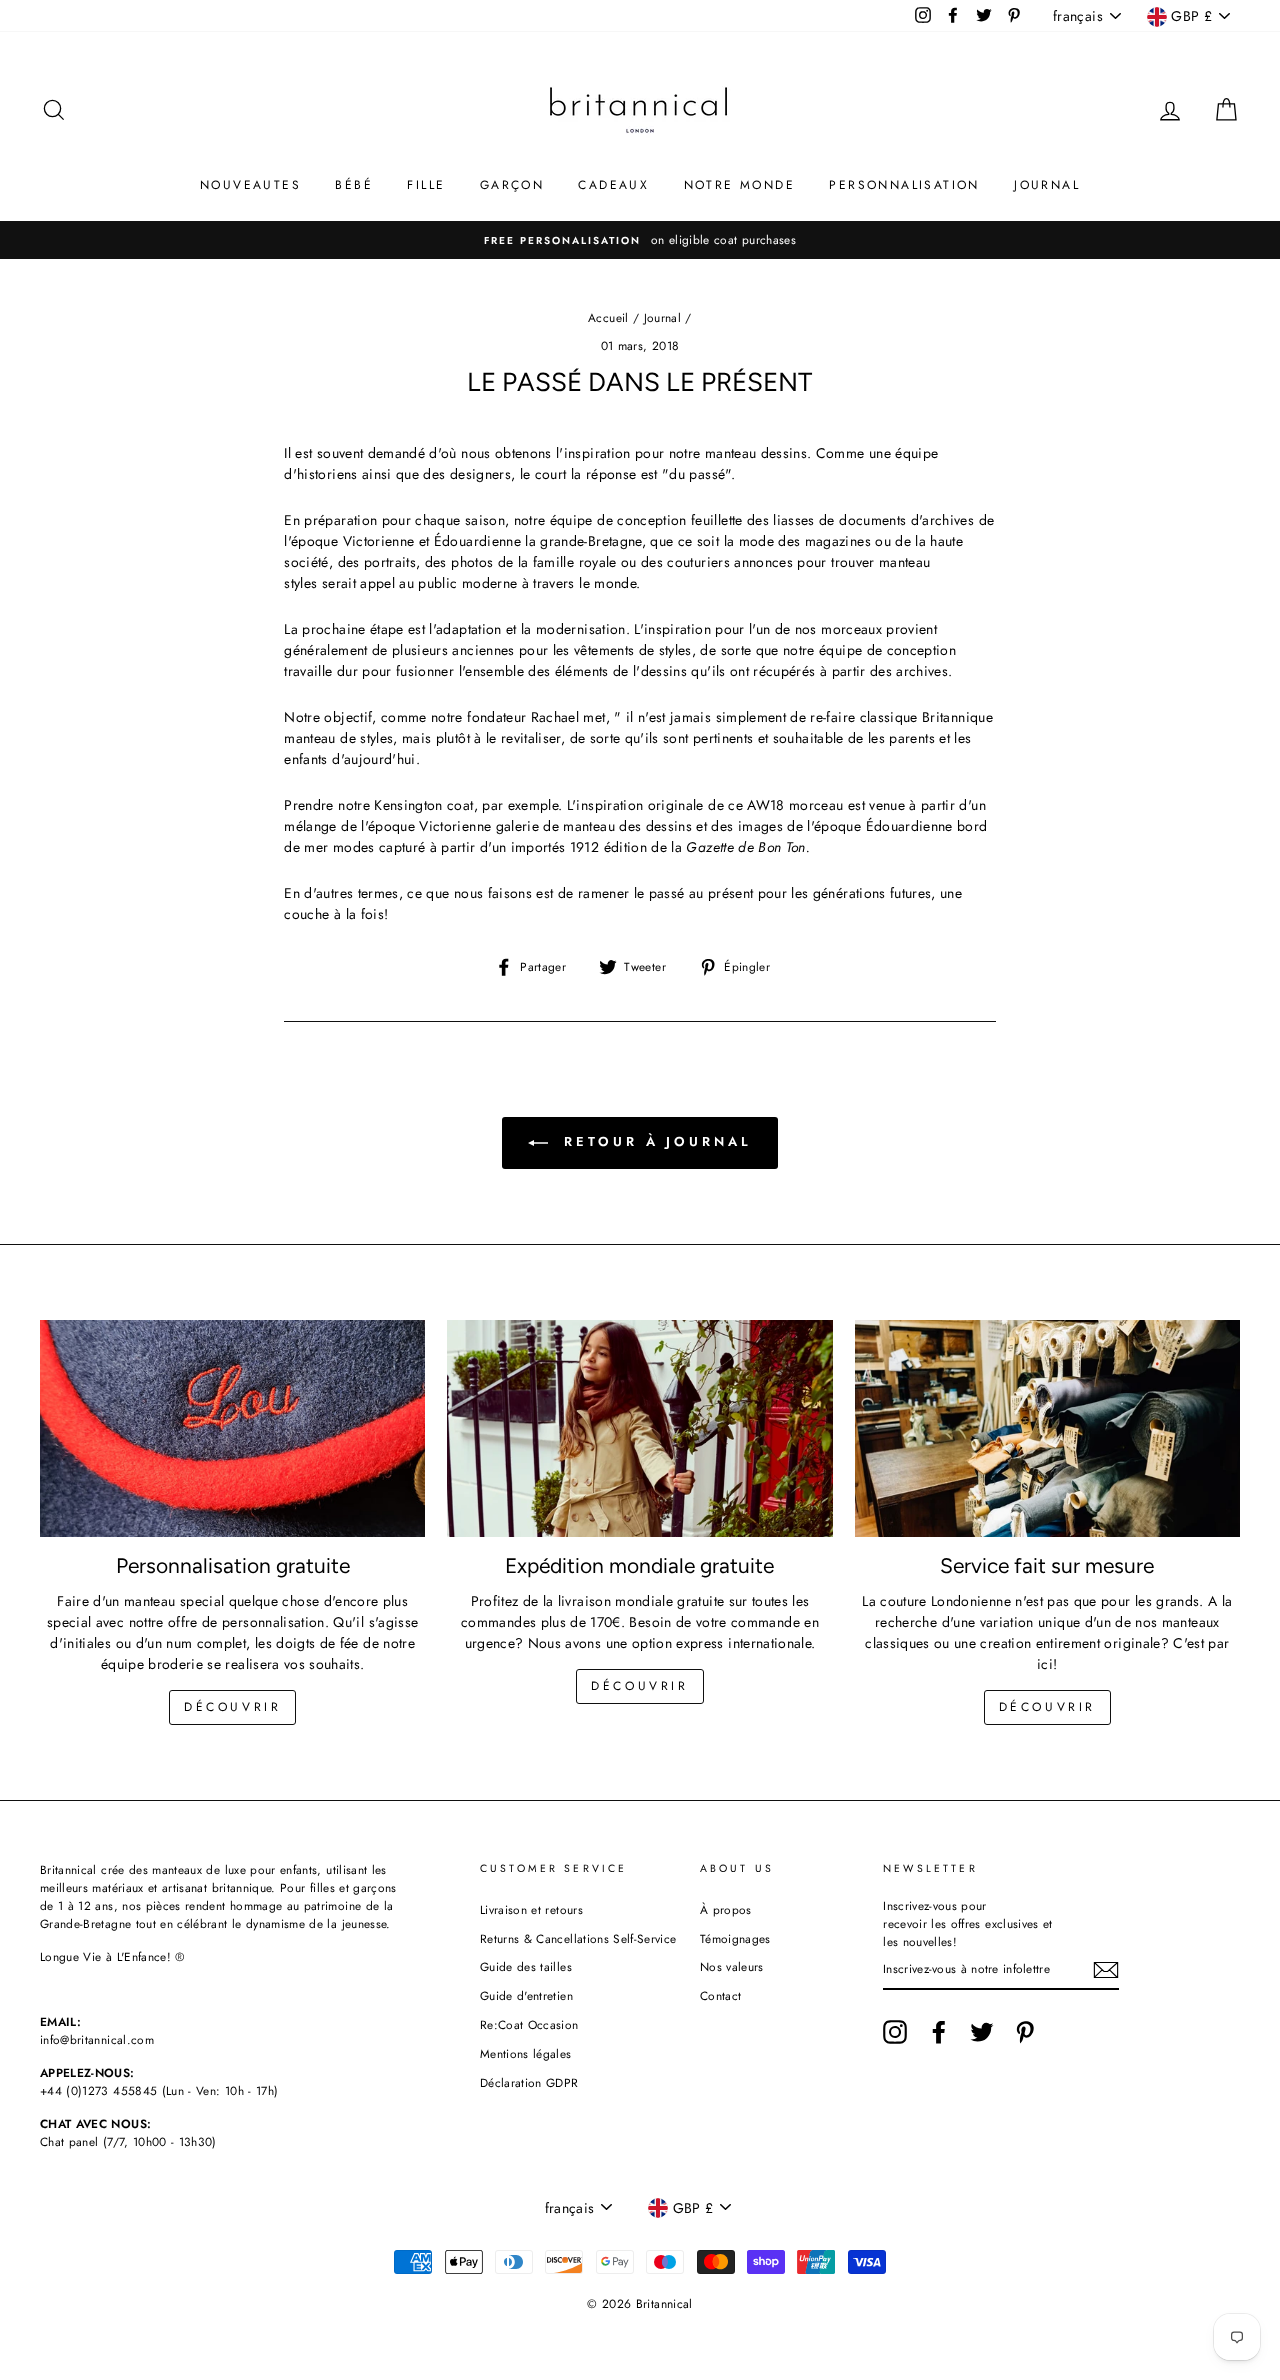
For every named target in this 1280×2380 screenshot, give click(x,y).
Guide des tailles (526, 1966)
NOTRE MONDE (739, 185)
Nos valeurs (732, 1966)
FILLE (426, 185)
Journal (662, 317)
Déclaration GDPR (529, 2082)
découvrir (232, 1707)
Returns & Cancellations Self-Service (578, 1938)
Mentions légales (526, 2053)
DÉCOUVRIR (639, 1686)
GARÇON (512, 185)
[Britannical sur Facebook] (939, 2032)
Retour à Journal (653, 1141)
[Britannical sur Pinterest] (1025, 2032)
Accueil (608, 317)
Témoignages (735, 1938)
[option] (640, 240)
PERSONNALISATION (904, 185)
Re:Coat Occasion (529, 2024)
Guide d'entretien (526, 1995)
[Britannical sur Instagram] (895, 2032)
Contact (720, 1995)
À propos (726, 1909)
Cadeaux (613, 185)
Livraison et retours (531, 1909)
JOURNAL (1047, 185)
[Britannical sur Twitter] (982, 2032)
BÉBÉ (354, 185)
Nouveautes (250, 185)
